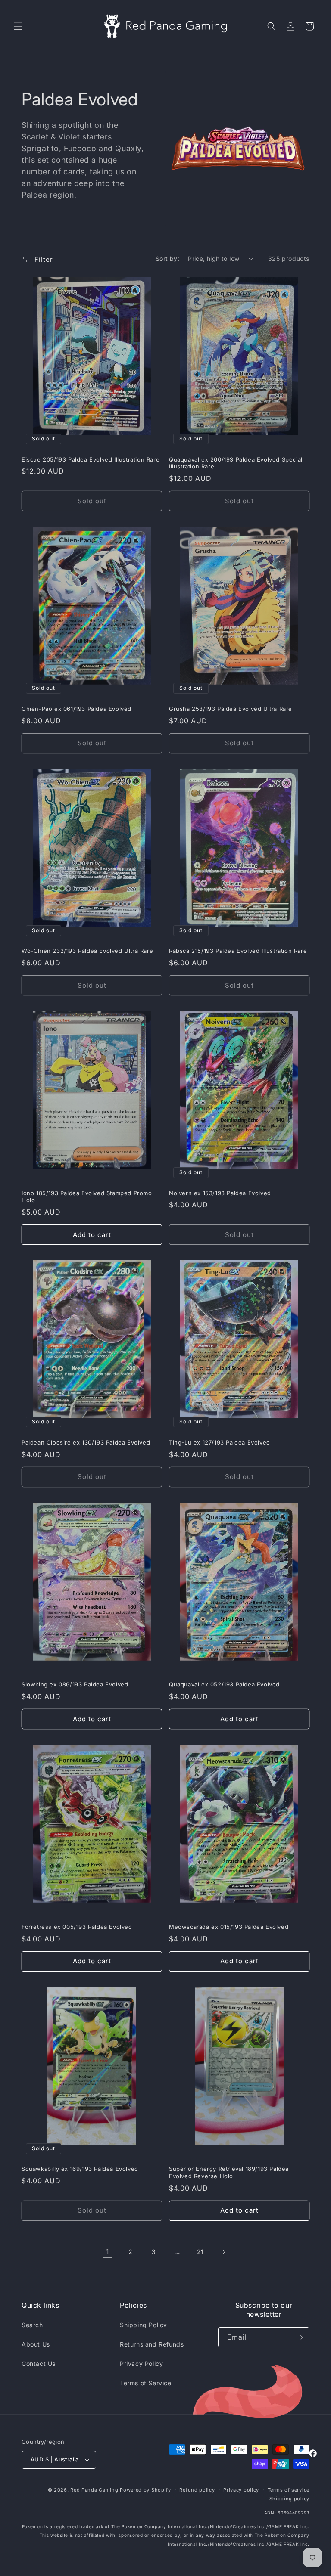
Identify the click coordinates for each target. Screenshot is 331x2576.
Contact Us (39, 2364)
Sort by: (167, 259)
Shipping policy (290, 2499)
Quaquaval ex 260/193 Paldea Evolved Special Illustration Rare (236, 463)
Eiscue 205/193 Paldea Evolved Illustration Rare (91, 459)
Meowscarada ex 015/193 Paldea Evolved (229, 1927)
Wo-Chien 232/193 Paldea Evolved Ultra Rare (87, 951)
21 (200, 2252)
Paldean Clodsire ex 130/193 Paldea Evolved (86, 1442)
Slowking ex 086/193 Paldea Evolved (75, 1684)
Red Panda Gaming (94, 2490)
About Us (36, 2344)
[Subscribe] (300, 2337)
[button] (18, 26)
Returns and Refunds (152, 2344)
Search (32, 2325)
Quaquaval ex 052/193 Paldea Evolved (224, 1684)
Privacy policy (241, 2490)
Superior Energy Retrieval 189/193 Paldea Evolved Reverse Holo (229, 2172)
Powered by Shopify (145, 2490)
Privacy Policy (141, 2364)
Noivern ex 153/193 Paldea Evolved (220, 1193)
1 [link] (108, 2251)
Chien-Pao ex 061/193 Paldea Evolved (77, 709)
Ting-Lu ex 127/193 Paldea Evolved (220, 1442)
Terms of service (289, 2490)
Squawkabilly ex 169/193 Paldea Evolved (80, 2169)
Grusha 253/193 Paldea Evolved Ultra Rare (231, 709)
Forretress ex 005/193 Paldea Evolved (77, 1927)
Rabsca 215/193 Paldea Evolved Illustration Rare (238, 951)
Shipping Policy (144, 2325)
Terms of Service (146, 2383)
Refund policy (197, 2490)
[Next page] (224, 2252)
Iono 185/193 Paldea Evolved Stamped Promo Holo (87, 1197)
